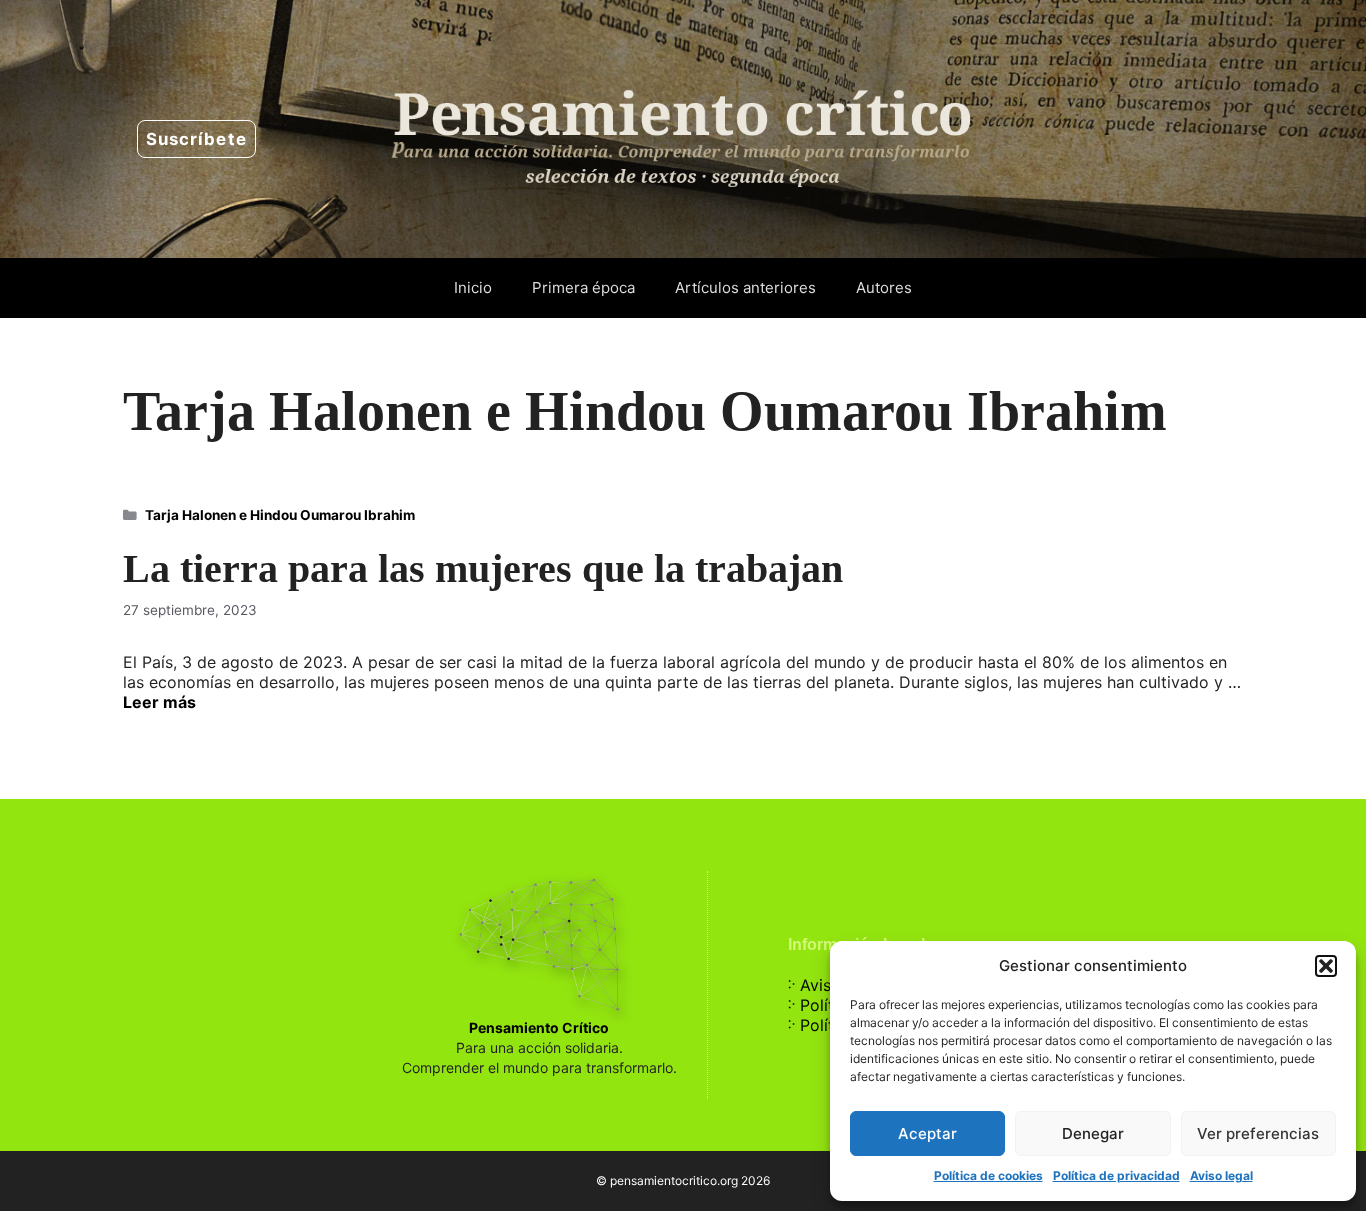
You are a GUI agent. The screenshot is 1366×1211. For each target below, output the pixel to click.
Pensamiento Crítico (539, 1027)
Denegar (1093, 1133)
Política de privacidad (1116, 1175)
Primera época (583, 287)
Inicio (473, 287)
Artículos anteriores (745, 287)
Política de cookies (988, 1175)
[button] (1326, 966)
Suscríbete (196, 139)
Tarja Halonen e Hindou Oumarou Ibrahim (280, 515)
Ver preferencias (1258, 1133)
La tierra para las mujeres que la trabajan (483, 568)
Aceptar (927, 1133)
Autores (884, 287)
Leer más (159, 702)
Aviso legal (1221, 1175)
